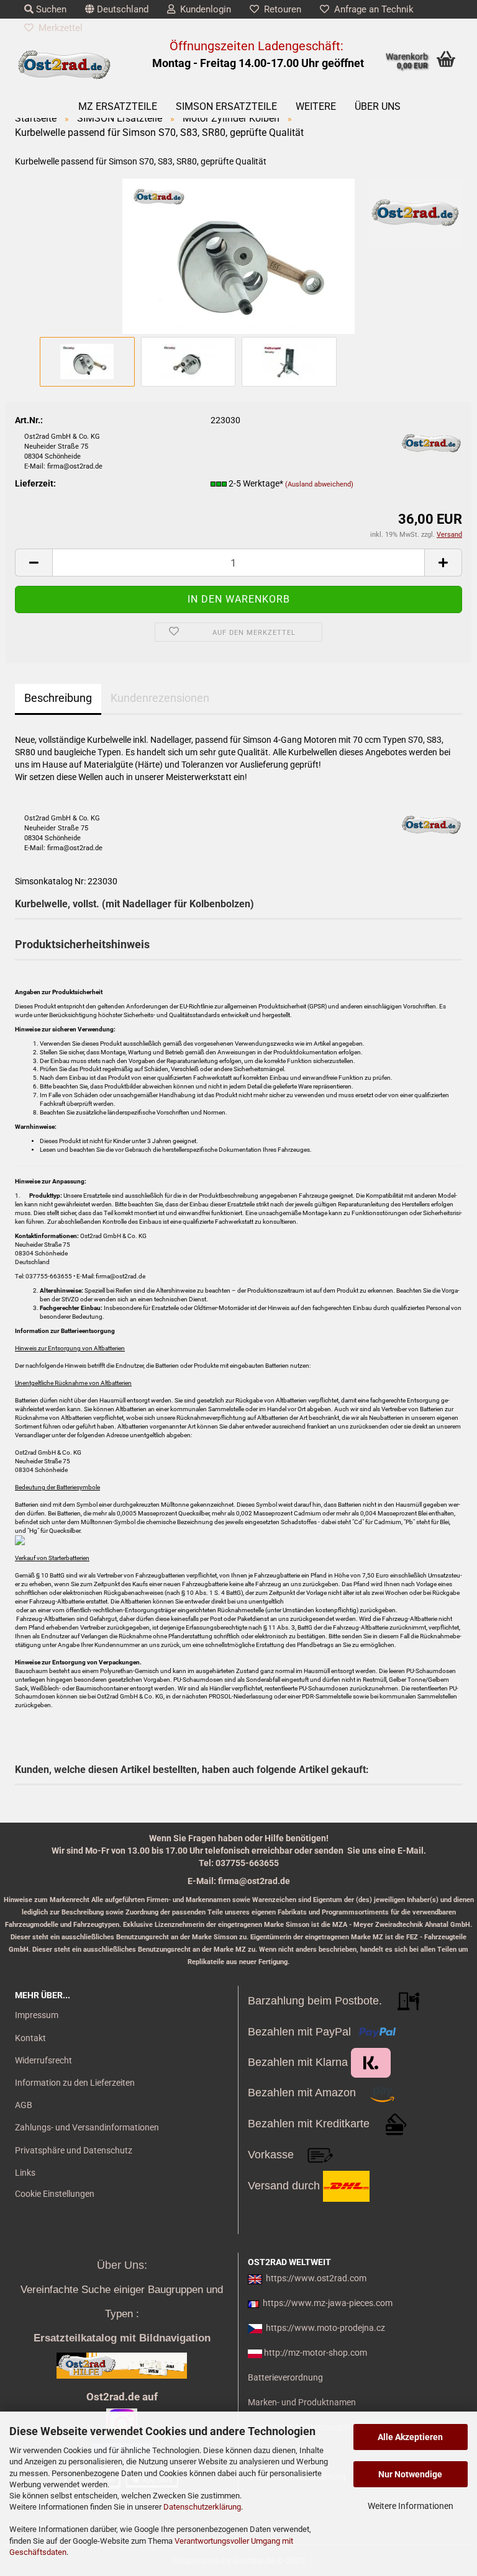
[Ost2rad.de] (64, 65)
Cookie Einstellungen (55, 2194)
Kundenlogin (203, 9)
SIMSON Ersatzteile (226, 106)
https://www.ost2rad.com (316, 2278)
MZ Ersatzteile (118, 106)
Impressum (37, 2015)
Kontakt (30, 2038)
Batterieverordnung (285, 2377)
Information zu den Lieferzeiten (75, 2083)
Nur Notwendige (410, 2474)
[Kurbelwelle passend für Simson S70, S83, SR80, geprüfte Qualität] (239, 255)
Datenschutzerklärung (202, 2507)
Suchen (50, 9)
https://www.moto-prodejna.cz (325, 2328)
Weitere (316, 106)
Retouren (280, 9)
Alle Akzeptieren (410, 2437)
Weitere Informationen (411, 2506)
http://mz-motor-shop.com (316, 2353)
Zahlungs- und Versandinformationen (87, 2127)
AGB (24, 2105)
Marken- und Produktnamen (302, 2402)
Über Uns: (122, 2265)
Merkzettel (58, 28)
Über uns (378, 106)
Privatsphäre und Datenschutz (74, 2150)
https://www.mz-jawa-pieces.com (328, 2303)
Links (25, 2173)
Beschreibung (58, 698)
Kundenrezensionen (160, 698)
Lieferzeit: (35, 483)
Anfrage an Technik (371, 9)
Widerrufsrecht (43, 2060)
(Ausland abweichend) (319, 484)
